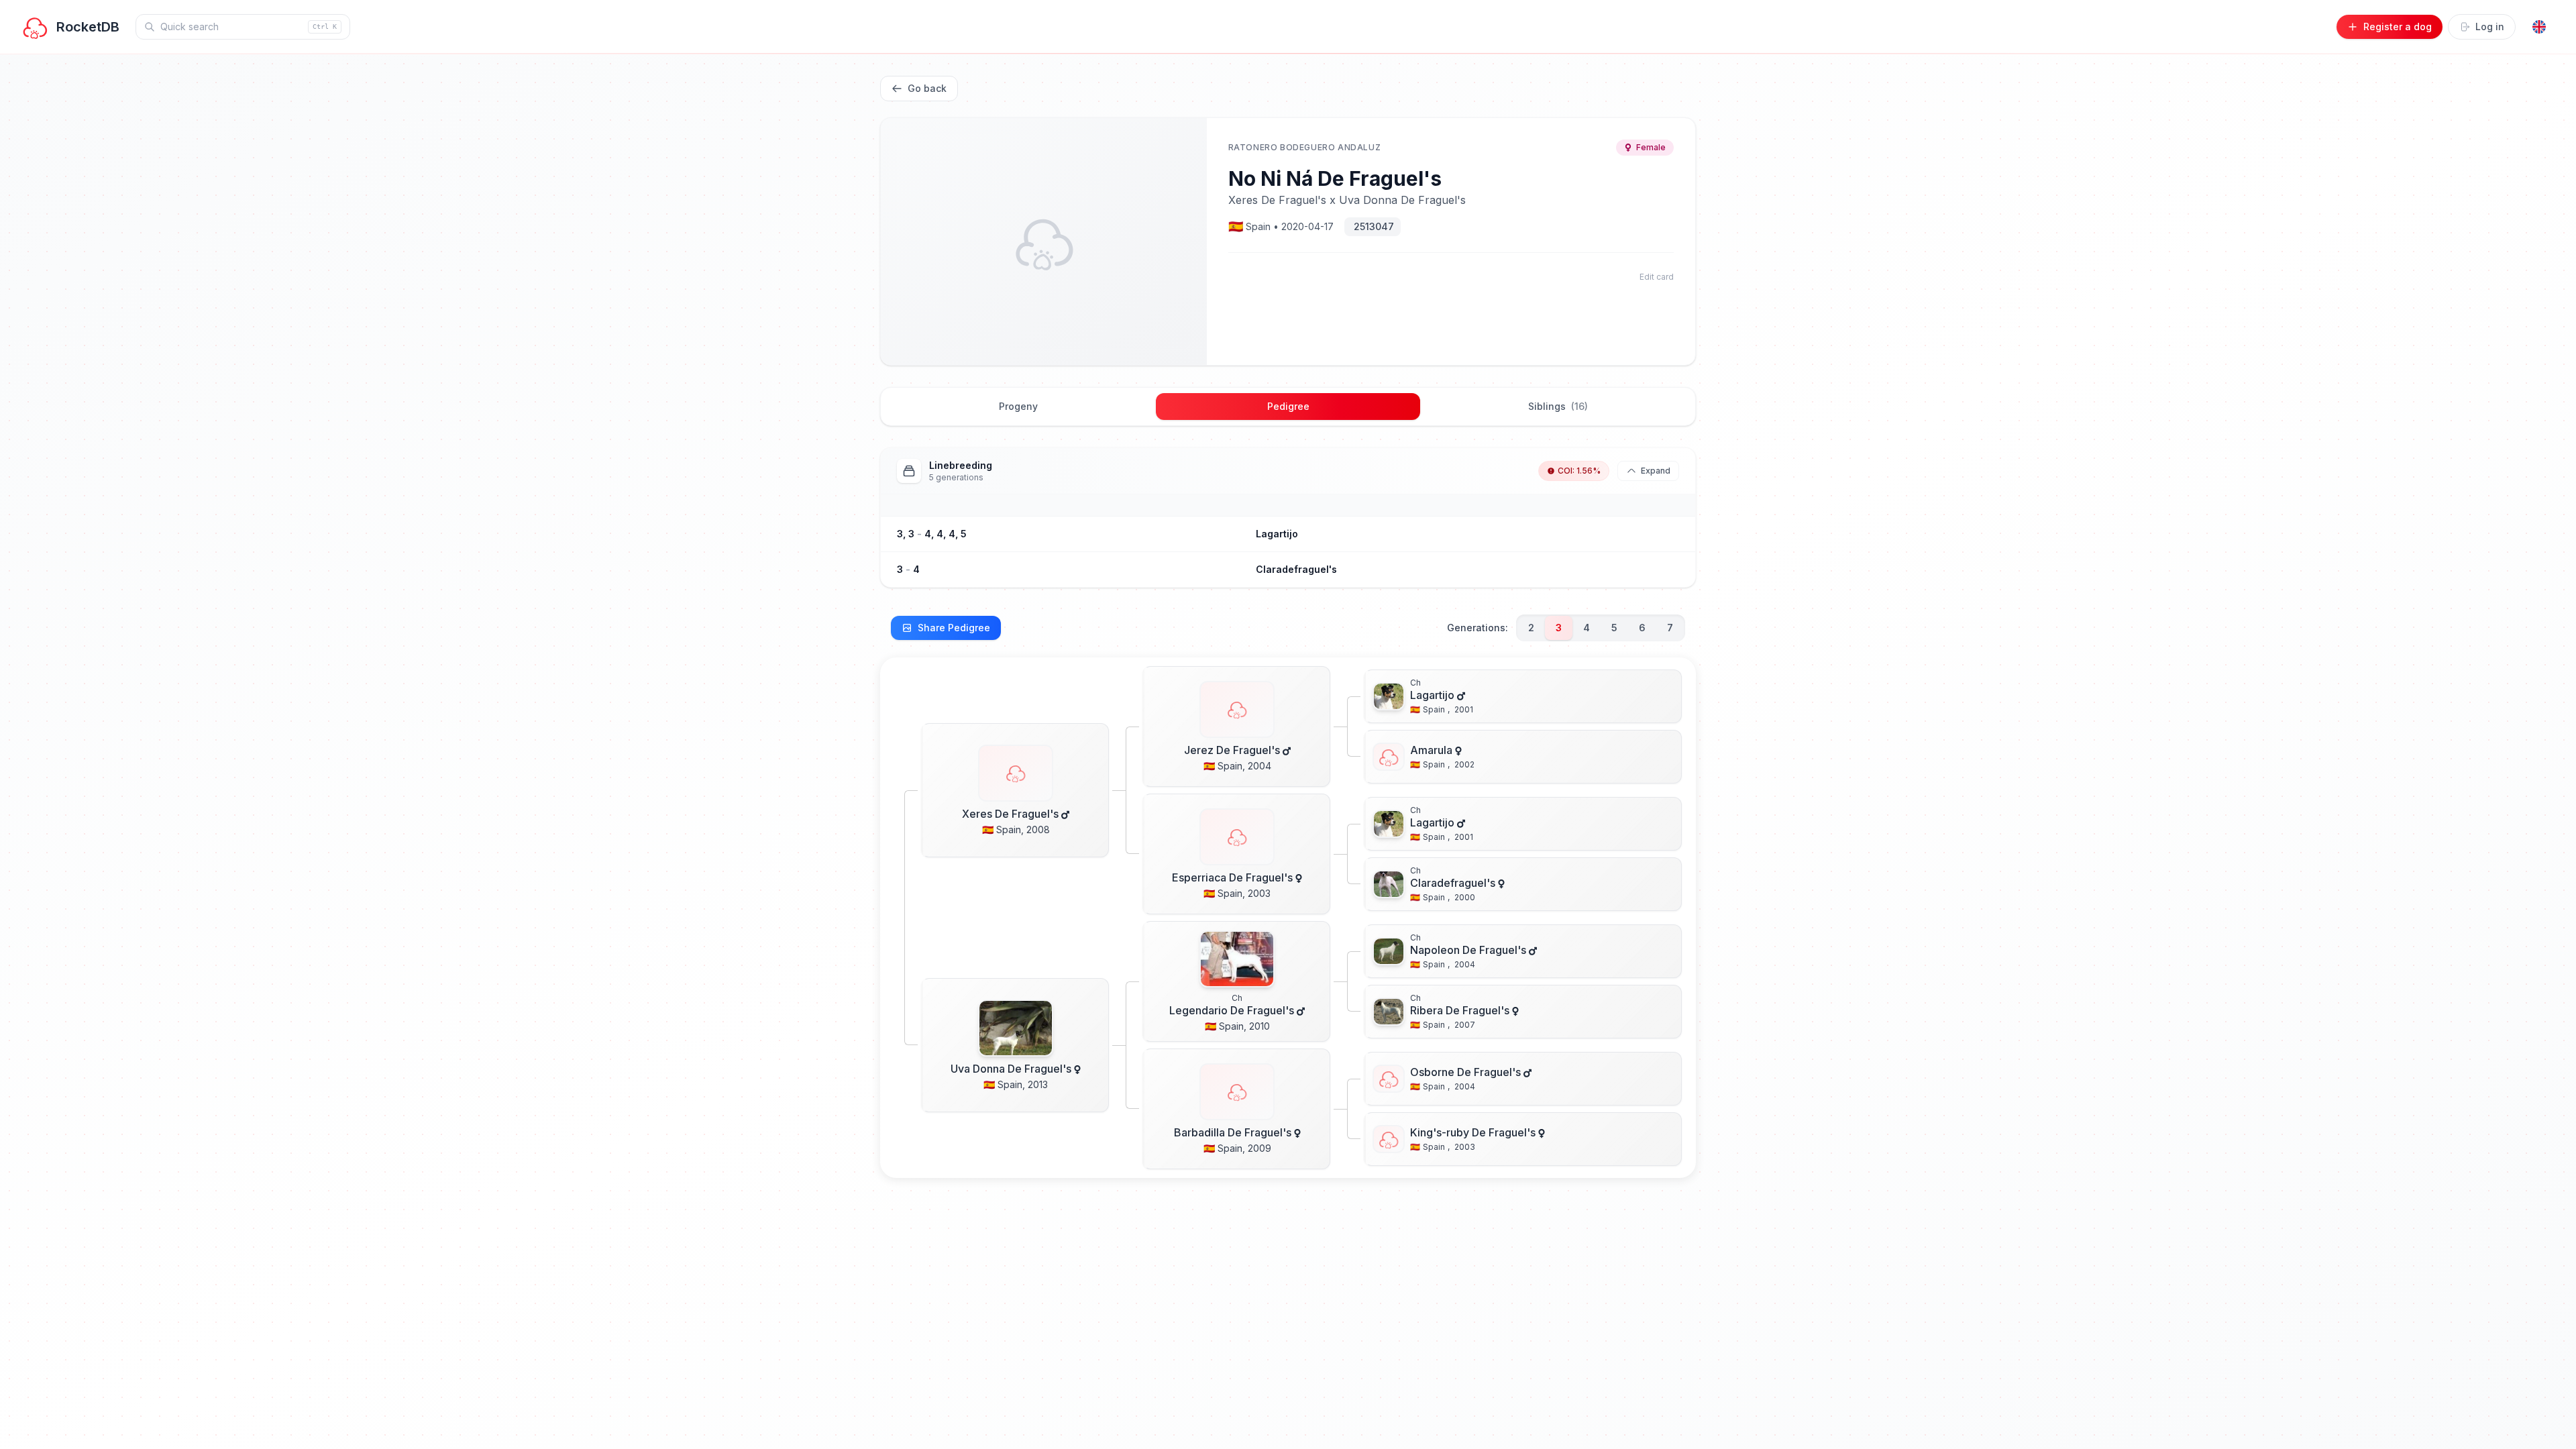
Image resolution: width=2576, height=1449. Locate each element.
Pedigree (1288, 406)
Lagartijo (1277, 534)
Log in (2490, 26)
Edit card (1657, 277)
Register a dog (2398, 26)
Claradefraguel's (1296, 569)
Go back (927, 88)
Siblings (1558, 406)
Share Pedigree (954, 628)
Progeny (1018, 406)
